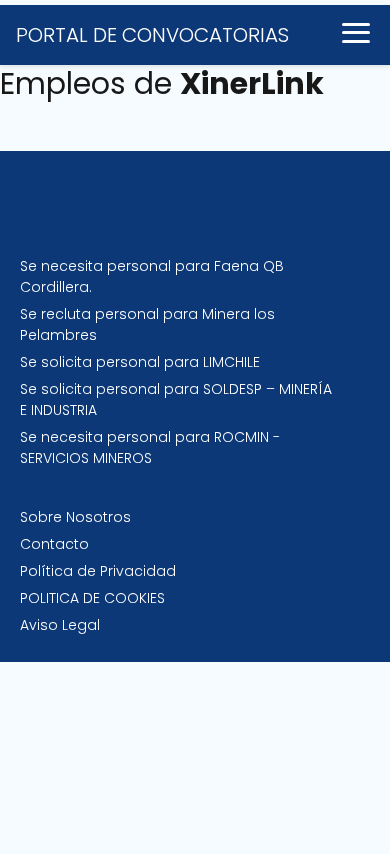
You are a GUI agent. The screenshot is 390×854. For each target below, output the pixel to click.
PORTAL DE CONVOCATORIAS (152, 35)
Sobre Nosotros (75, 517)
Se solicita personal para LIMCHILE (140, 362)
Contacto (54, 544)
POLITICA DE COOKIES (92, 598)
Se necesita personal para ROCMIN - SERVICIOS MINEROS (150, 447)
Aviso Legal (60, 625)
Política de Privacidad (98, 571)
